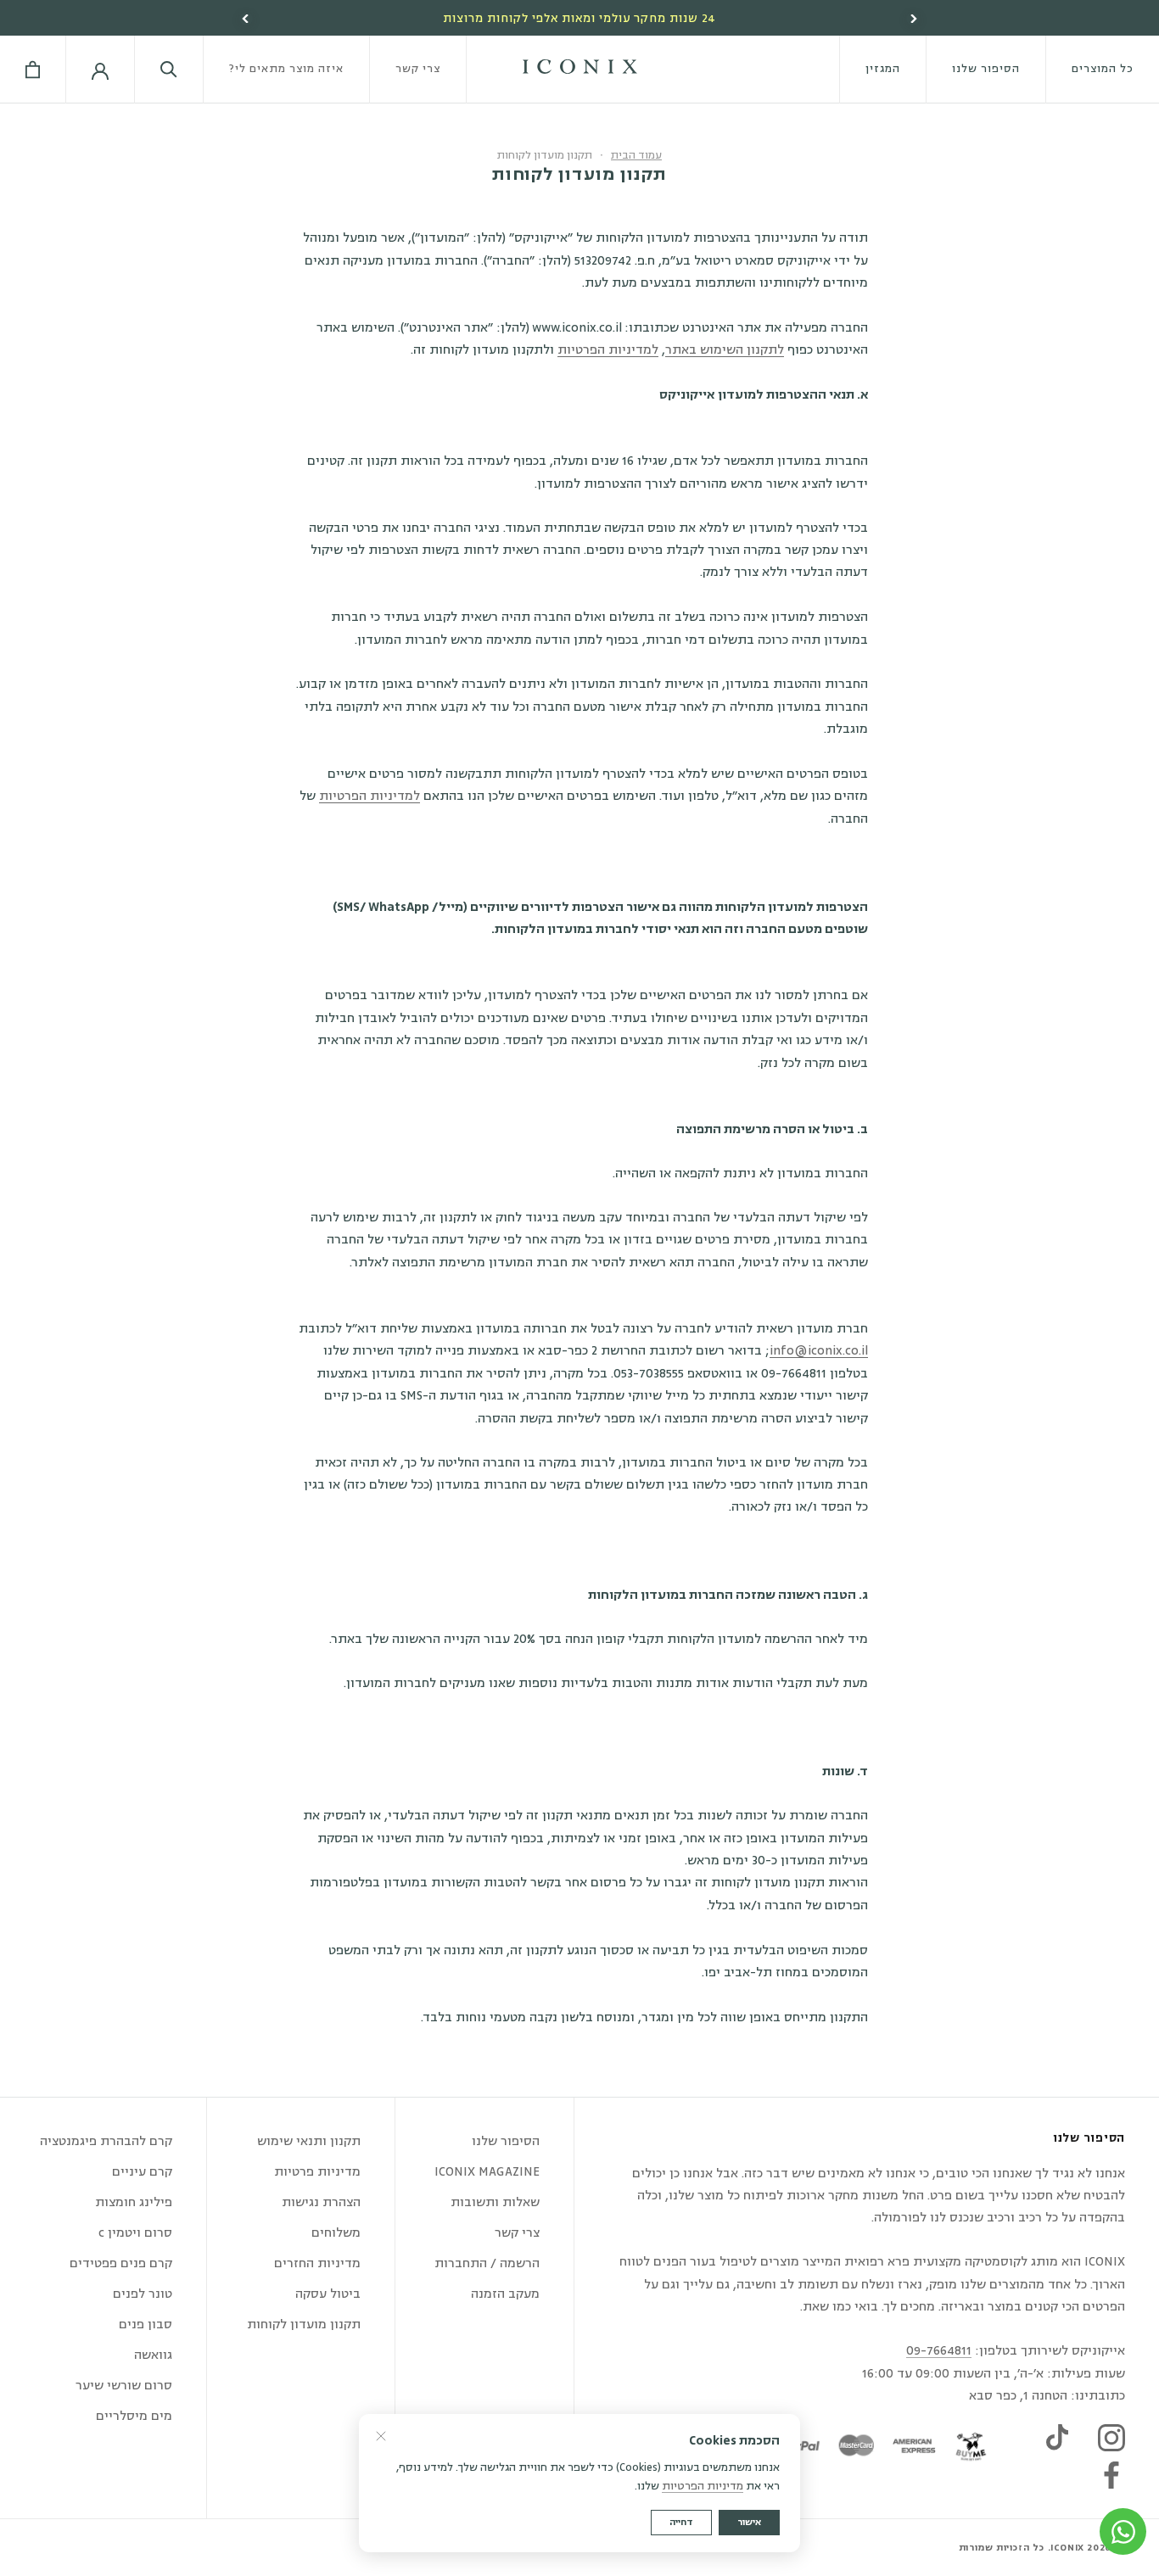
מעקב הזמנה (505, 2294)
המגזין (883, 69)
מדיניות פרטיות (317, 2172)
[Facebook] (1111, 2475)
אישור (749, 2522)
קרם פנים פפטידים (121, 2263)
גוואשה (153, 2355)
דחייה (681, 2522)
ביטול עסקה (328, 2294)
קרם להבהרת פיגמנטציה (106, 2141)
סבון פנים (146, 2325)
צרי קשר (418, 69)
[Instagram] (1111, 2438)
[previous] (246, 19)
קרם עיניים (142, 2172)
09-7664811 (939, 2351)
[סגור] (381, 2436)
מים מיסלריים (134, 2416)
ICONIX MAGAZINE (487, 2172)
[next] (913, 19)
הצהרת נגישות (321, 2202)
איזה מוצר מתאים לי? (286, 69)
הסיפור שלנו (986, 69)
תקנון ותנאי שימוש (309, 2141)
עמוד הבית (636, 155)
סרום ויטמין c (135, 2233)
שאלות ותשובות (495, 2202)
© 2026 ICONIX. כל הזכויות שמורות (1042, 2548)
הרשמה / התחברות (487, 2263)
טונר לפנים (143, 2294)
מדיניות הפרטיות (703, 2486)
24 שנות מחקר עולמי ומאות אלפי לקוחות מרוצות (579, 19)
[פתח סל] (33, 70)
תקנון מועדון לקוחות (304, 2325)
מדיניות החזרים (317, 2263)
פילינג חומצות (134, 2202)
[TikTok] (1057, 2438)
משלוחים (336, 2233)
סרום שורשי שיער (124, 2386)
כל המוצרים (1103, 69)
